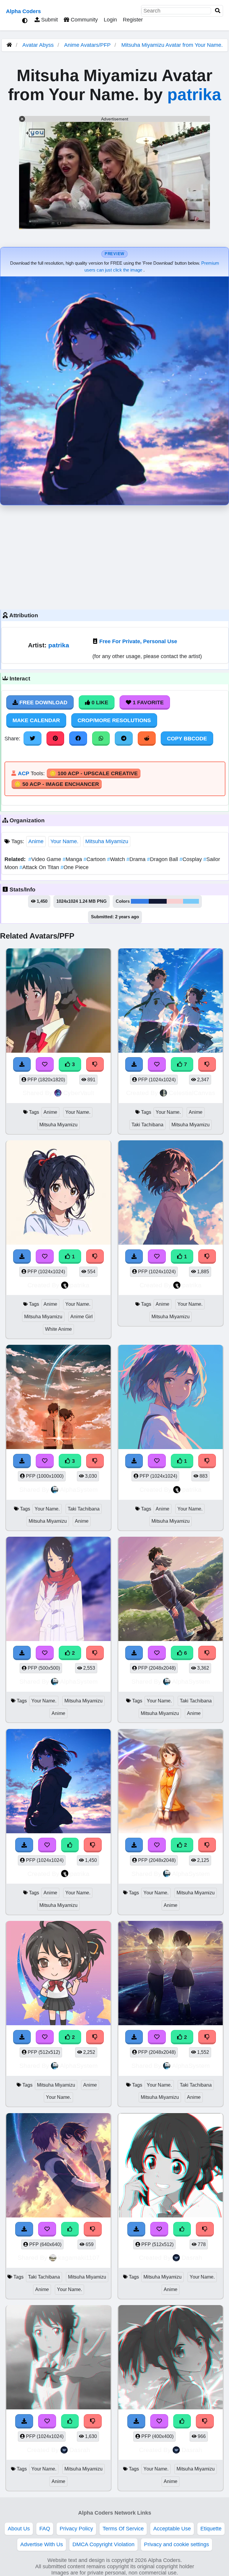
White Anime (58, 1329)
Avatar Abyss (38, 45)
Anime (36, 841)
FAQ (45, 2529)
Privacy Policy (76, 2529)
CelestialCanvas (192, 1093)
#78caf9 (191, 901)
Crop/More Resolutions (114, 720)
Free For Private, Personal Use (138, 641)
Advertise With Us (42, 2544)
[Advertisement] (114, 556)
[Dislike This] (95, 1653)
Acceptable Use (172, 2529)
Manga (73, 859)
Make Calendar (36, 720)
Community (83, 20)
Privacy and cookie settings (177, 2544)
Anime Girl (82, 1317)
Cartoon (95, 859)
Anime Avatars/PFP (88, 45)
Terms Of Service (123, 2529)
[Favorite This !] (45, 1653)
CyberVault (79, 1093)
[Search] (218, 11)
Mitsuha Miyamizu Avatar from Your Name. (172, 45)
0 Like (99, 702)
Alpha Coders (23, 11)
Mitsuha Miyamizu (107, 841)
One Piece (75, 867)
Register (133, 20)
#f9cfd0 (175, 901)
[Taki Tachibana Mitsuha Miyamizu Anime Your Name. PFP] (58, 2166)
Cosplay (191, 859)
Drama (137, 859)
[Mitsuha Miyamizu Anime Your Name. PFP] (58, 1974)
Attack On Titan (40, 867)
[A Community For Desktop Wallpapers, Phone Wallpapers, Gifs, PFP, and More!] (9, 45)
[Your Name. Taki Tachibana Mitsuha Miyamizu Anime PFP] (171, 1974)
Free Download (43, 702)
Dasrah (192, 2258)
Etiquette (211, 2529)
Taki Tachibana (147, 1125)
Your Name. (64, 841)
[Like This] (70, 2229)
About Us (19, 2529)
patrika (194, 94)
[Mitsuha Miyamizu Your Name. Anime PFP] (171, 2166)
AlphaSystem (79, 1489)
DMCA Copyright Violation (103, 2544)
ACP (24, 773)
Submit (49, 20)
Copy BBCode (187, 739)
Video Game (45, 859)
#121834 (158, 901)
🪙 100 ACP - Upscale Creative (94, 773)
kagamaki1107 (79, 2258)
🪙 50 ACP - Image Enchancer (57, 784)
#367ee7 (140, 901)
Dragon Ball (163, 859)
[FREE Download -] (22, 1653)
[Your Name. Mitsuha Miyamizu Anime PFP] (58, 1590)
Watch (117, 859)
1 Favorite (147, 702)
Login (110, 20)
